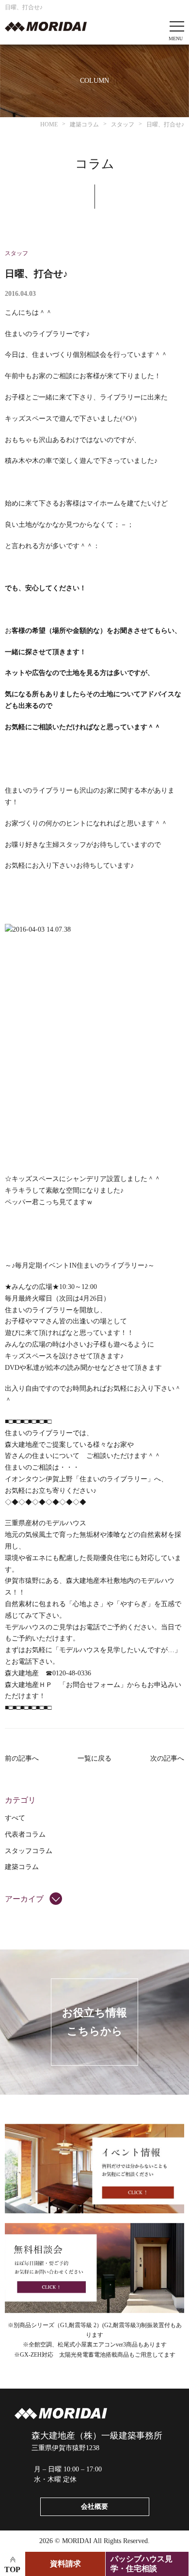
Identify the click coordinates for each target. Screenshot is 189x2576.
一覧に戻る (94, 1758)
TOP (12, 2569)
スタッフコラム (29, 1851)
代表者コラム (25, 1834)
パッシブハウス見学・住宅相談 (142, 2564)
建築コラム (22, 1867)
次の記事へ (167, 1758)
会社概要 (94, 2507)
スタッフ (16, 253)
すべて (15, 1818)
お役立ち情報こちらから (94, 2022)
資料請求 (65, 2564)
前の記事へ (22, 1758)
